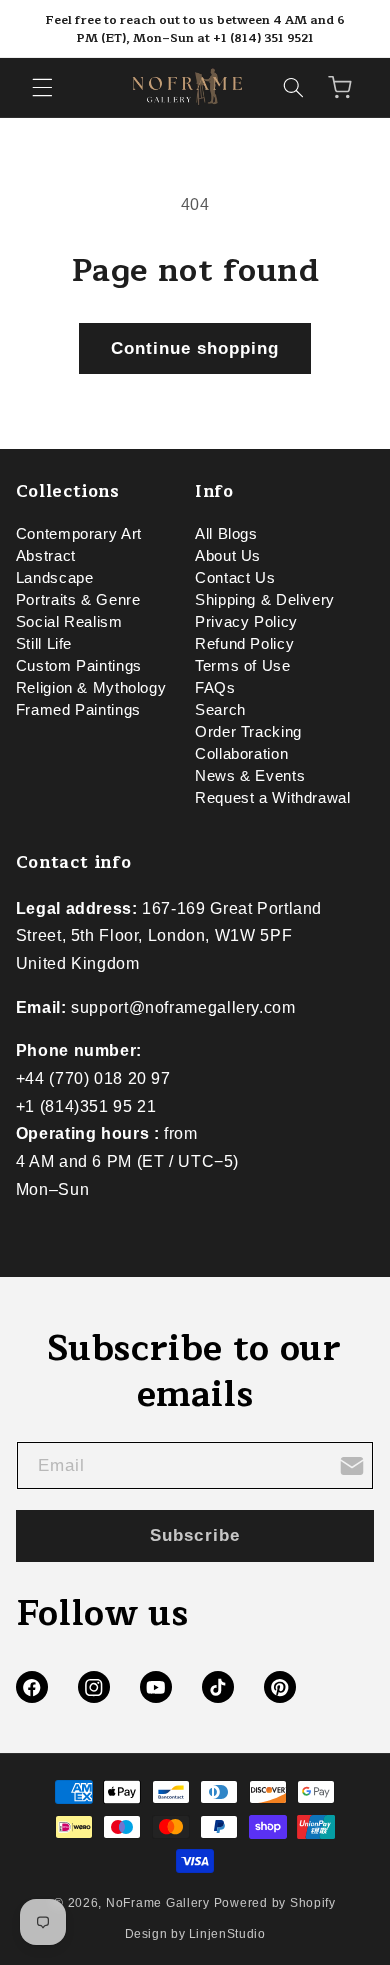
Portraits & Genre (78, 600)
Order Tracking (248, 732)
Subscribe (194, 1535)
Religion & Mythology (91, 688)
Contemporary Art (79, 534)
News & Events (250, 776)
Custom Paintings (79, 666)
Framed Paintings (78, 710)
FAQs (215, 688)
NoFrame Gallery (158, 1903)
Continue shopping (195, 348)
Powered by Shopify (275, 1903)
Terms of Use (243, 666)
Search (220, 710)
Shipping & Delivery (265, 600)
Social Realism (69, 622)
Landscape (55, 578)
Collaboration (241, 754)
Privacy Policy (246, 622)
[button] (42, 87)
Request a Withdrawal (273, 798)
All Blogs (226, 534)
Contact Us (235, 578)
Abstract (46, 556)
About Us (228, 556)
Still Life (44, 644)
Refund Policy (244, 644)
